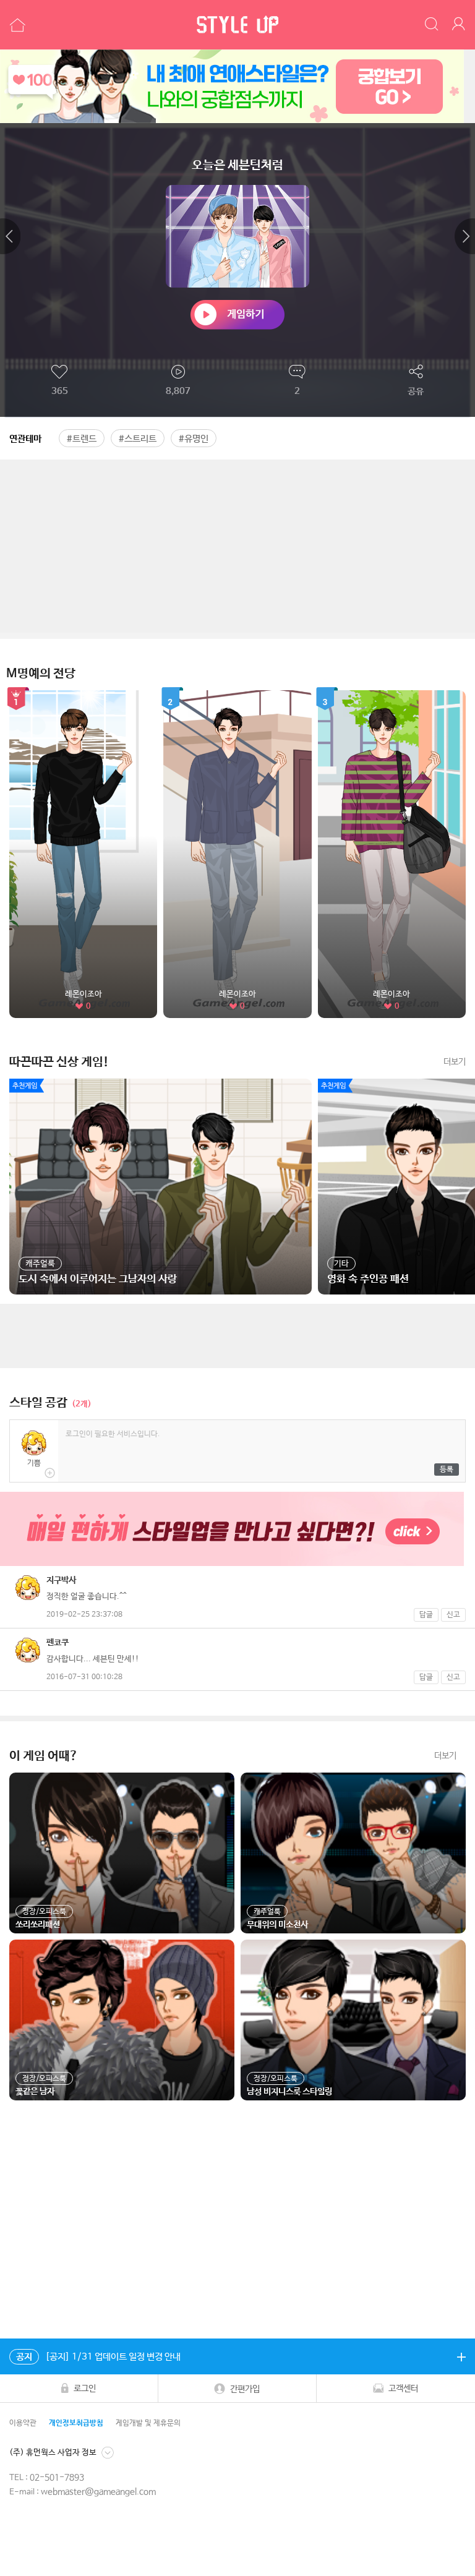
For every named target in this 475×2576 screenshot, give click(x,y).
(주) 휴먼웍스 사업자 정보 (53, 2453)
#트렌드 (82, 439)
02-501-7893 (57, 2478)
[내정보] (460, 25)
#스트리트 (138, 439)
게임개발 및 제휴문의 (148, 2423)
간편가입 (245, 2389)
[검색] (432, 25)
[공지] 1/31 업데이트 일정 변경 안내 (98, 2357)
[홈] (16, 25)
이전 (10, 236)
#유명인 (194, 439)
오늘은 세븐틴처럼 (237, 165)
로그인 (85, 2389)
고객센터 (403, 2389)
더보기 (455, 1062)
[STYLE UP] (237, 25)
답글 (426, 1615)
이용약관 (23, 2423)
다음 (465, 236)
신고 (453, 1615)
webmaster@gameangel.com (98, 2492)
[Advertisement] (237, 546)
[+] (461, 2356)
